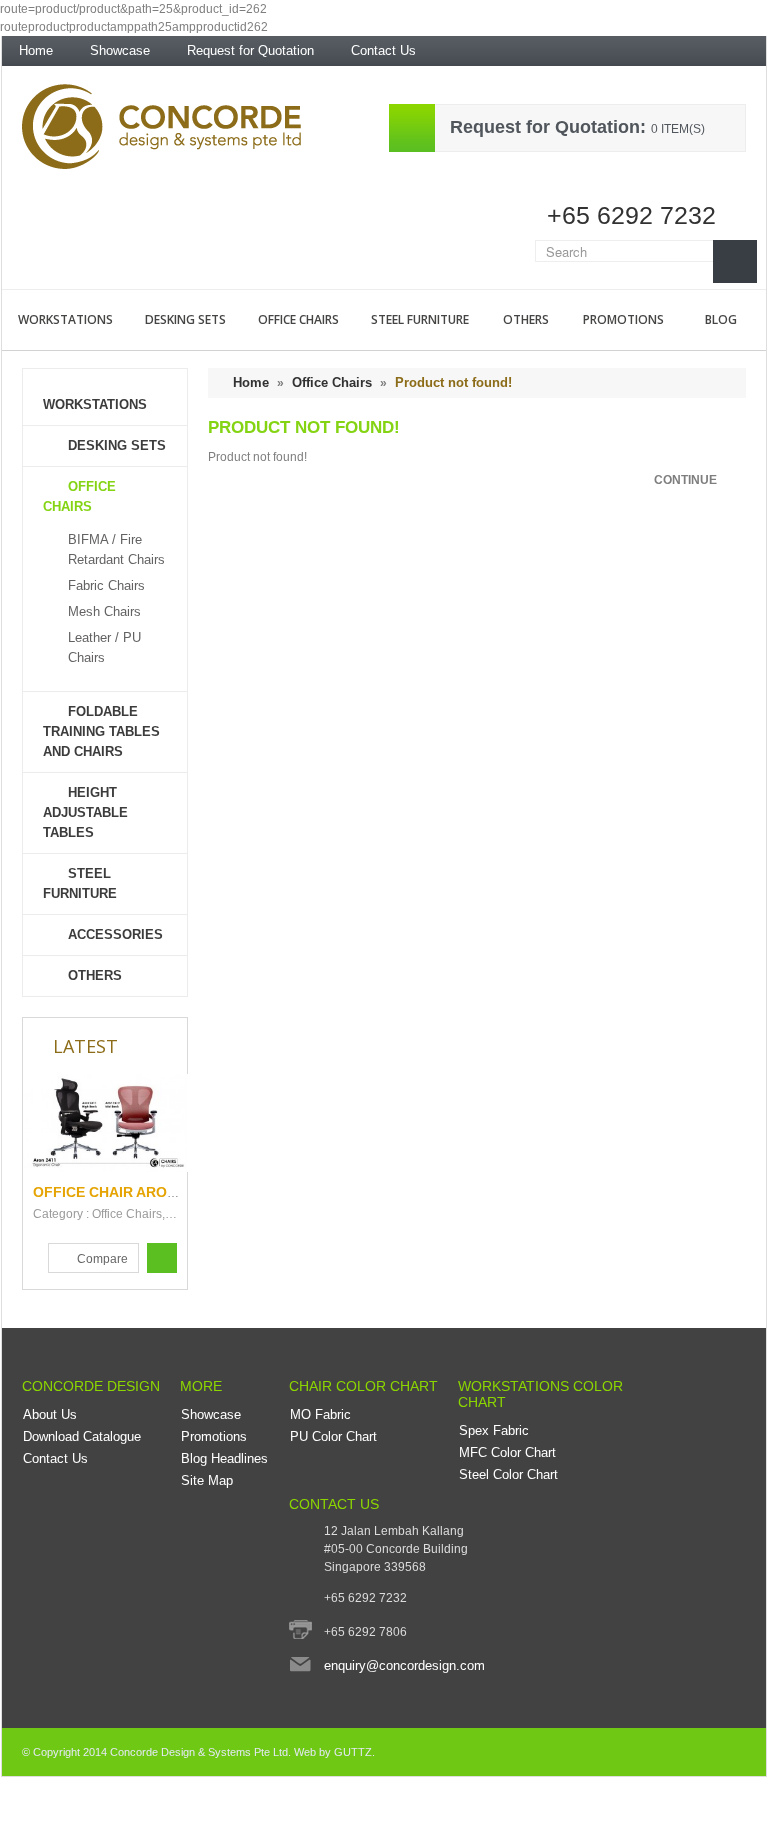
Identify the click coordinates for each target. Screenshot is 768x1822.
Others (526, 319)
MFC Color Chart (507, 1452)
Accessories (115, 934)
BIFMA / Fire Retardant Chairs (116, 549)
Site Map (207, 1480)
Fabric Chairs (106, 585)
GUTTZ (353, 1752)
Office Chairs (298, 319)
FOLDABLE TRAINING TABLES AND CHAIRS (101, 731)
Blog (721, 319)
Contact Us (383, 50)
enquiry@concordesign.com (404, 1665)
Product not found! (453, 382)
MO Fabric (320, 1414)
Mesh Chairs (104, 611)
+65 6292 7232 (631, 215)
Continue (685, 480)
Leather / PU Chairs (104, 647)
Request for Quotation (250, 50)
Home (36, 50)
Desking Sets (185, 319)
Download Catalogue (82, 1436)
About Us (50, 1414)
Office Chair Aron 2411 (122, 1192)
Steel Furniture (420, 319)
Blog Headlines (224, 1458)
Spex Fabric (494, 1430)
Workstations (65, 319)
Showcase (120, 50)
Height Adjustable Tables (85, 812)
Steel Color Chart (508, 1474)
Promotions (623, 319)
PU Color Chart (333, 1436)
